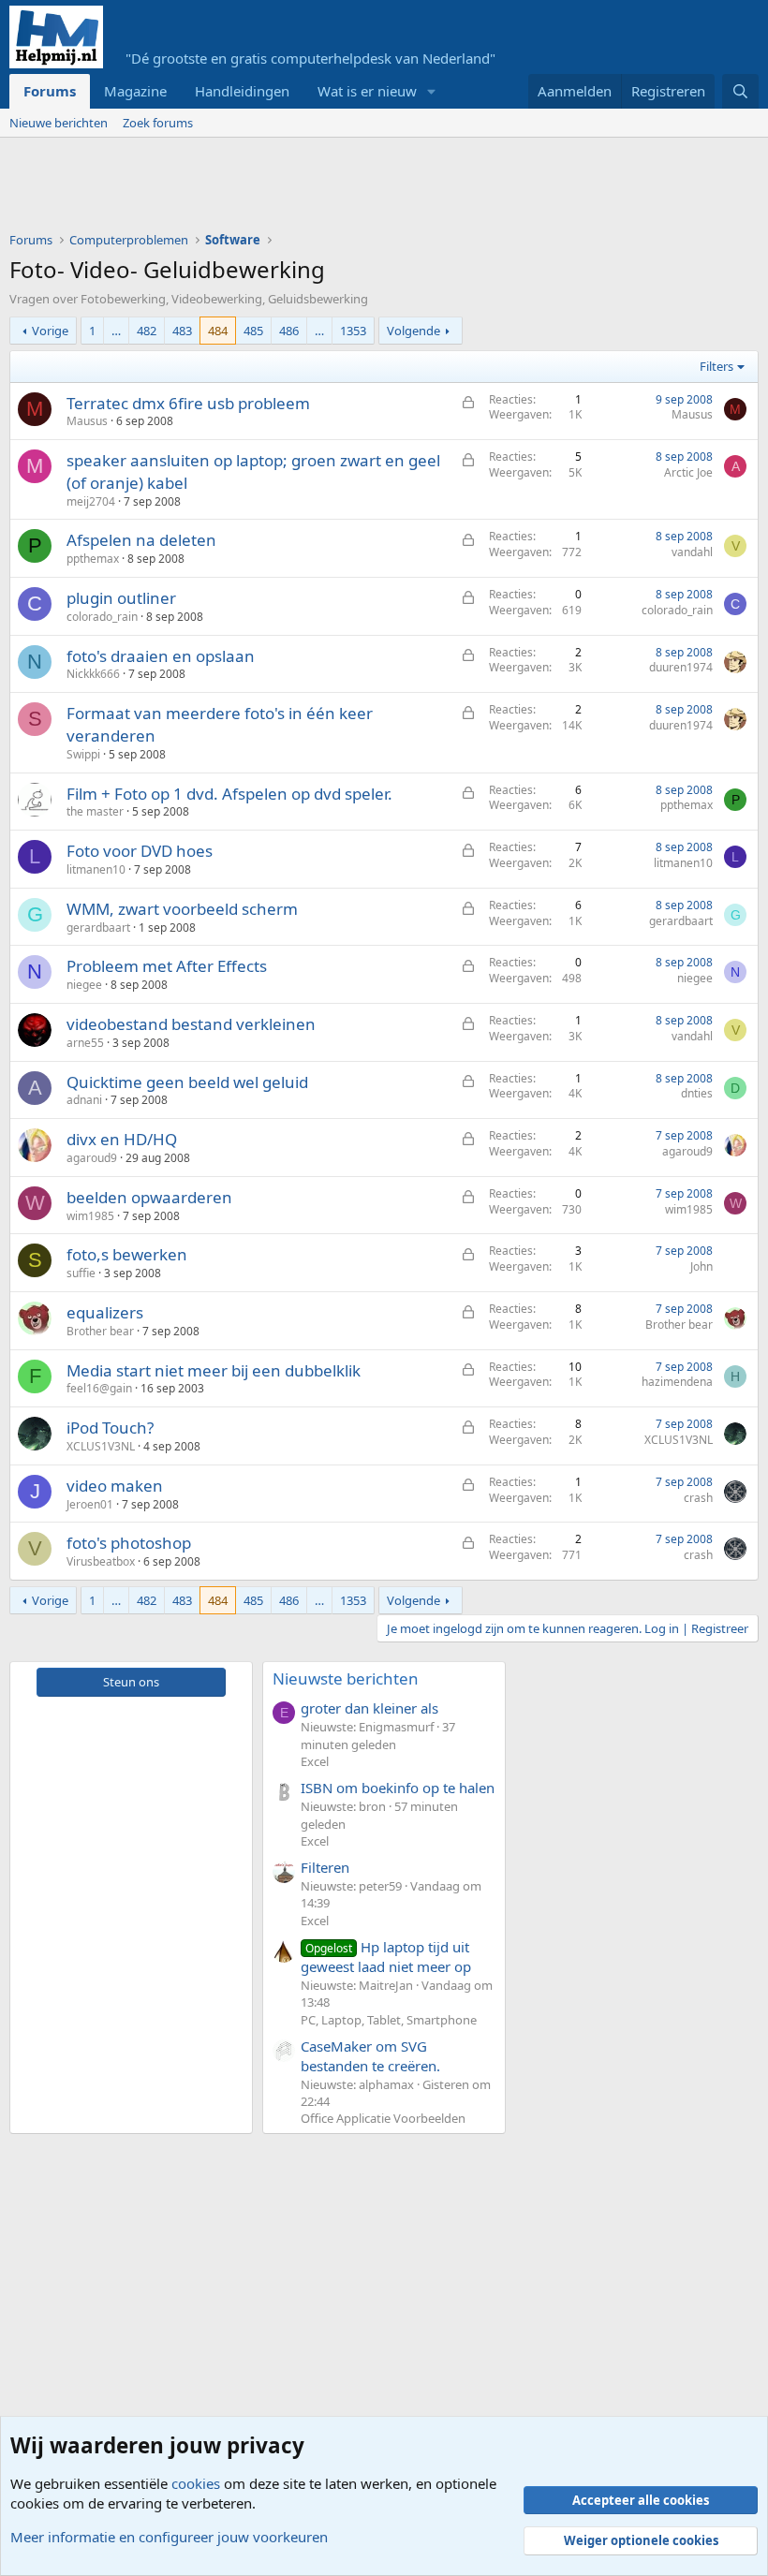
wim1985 (90, 1216)
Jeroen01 (90, 1504)
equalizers (105, 1312)
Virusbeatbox (101, 1561)
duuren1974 (681, 667)
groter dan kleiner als (369, 1708)
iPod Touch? (110, 1428)
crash (698, 1498)
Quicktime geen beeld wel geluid (187, 1082)
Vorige (50, 331)
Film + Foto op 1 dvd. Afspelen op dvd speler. (229, 794)
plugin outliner (121, 598)
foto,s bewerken (127, 1254)
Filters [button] (716, 366)
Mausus (87, 421)
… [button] (116, 331)
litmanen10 (96, 869)
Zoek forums (158, 123)
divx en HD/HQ (122, 1139)
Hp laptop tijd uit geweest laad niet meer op (386, 1957)
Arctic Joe (688, 472)
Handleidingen (242, 91)
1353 (353, 331)
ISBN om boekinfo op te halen (398, 1788)
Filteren (325, 1867)
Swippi (83, 754)
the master (95, 811)
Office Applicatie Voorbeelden (383, 2118)
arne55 (85, 1043)
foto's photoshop (129, 1543)
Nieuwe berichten (59, 123)
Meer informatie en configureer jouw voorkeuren (169, 2537)
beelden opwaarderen (149, 1197)
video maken (115, 1486)
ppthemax (93, 559)
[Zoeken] (740, 91)
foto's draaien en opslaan (161, 656)
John (702, 1266)
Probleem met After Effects (167, 966)
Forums (50, 91)
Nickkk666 (93, 674)
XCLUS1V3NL (101, 1446)
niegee (84, 985)
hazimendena (677, 1382)
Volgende (414, 331)
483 (182, 331)
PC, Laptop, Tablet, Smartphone (389, 2020)
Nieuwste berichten (346, 1678)
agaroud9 (92, 1158)
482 (147, 331)
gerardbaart (98, 927)
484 (218, 331)
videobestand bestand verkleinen (191, 1024)
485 (253, 331)
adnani (84, 1100)
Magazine (135, 91)
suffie (81, 1273)
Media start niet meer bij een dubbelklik (214, 1370)
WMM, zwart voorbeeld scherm (182, 909)
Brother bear (100, 1331)
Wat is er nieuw (367, 91)
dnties (697, 1093)
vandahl (692, 552)
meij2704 (91, 501)
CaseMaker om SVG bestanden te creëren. (370, 2056)
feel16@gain (99, 1388)
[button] (432, 91)
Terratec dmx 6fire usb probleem (188, 403)
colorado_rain (102, 617)
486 (289, 331)
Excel (315, 1761)
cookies (196, 2483)
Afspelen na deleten (141, 540)
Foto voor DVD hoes (140, 851)
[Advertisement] (350, 189)
